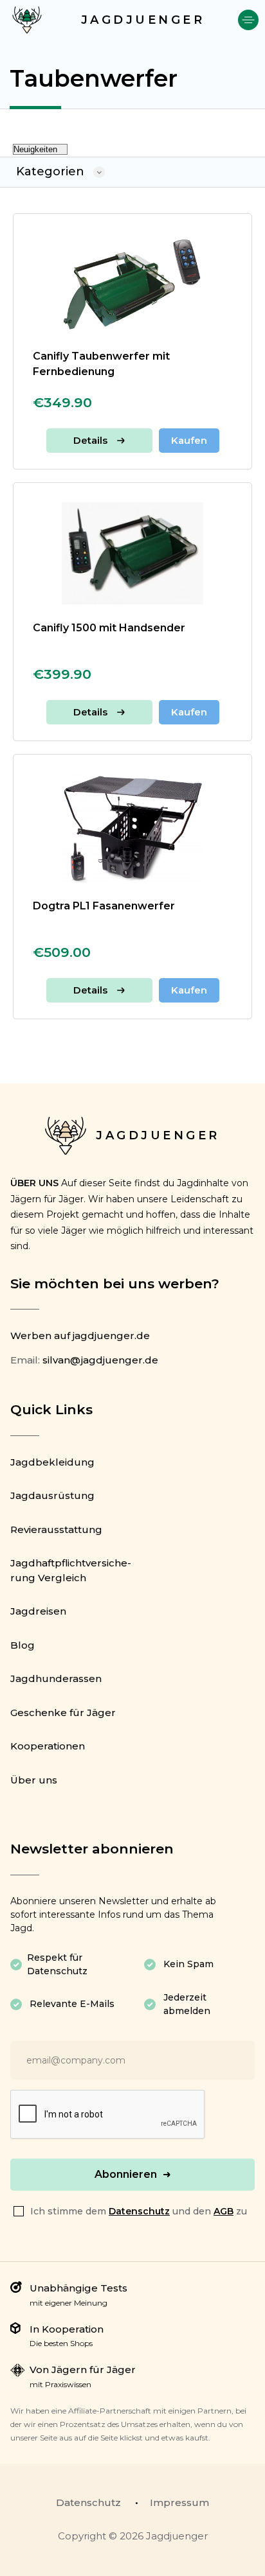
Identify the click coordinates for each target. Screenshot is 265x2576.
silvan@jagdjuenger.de (100, 1360)
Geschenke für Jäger (63, 1713)
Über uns (34, 1780)
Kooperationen (48, 1746)
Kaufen (189, 440)
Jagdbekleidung (52, 1462)
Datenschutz (139, 2211)
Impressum (179, 2502)
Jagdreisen (38, 1611)
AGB (224, 2211)
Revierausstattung (56, 1529)
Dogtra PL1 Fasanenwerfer (104, 906)
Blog (23, 1645)
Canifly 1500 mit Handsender (109, 628)
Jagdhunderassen (56, 1678)
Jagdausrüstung (52, 1495)
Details (90, 440)
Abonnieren (126, 2174)
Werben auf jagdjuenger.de (80, 1336)
